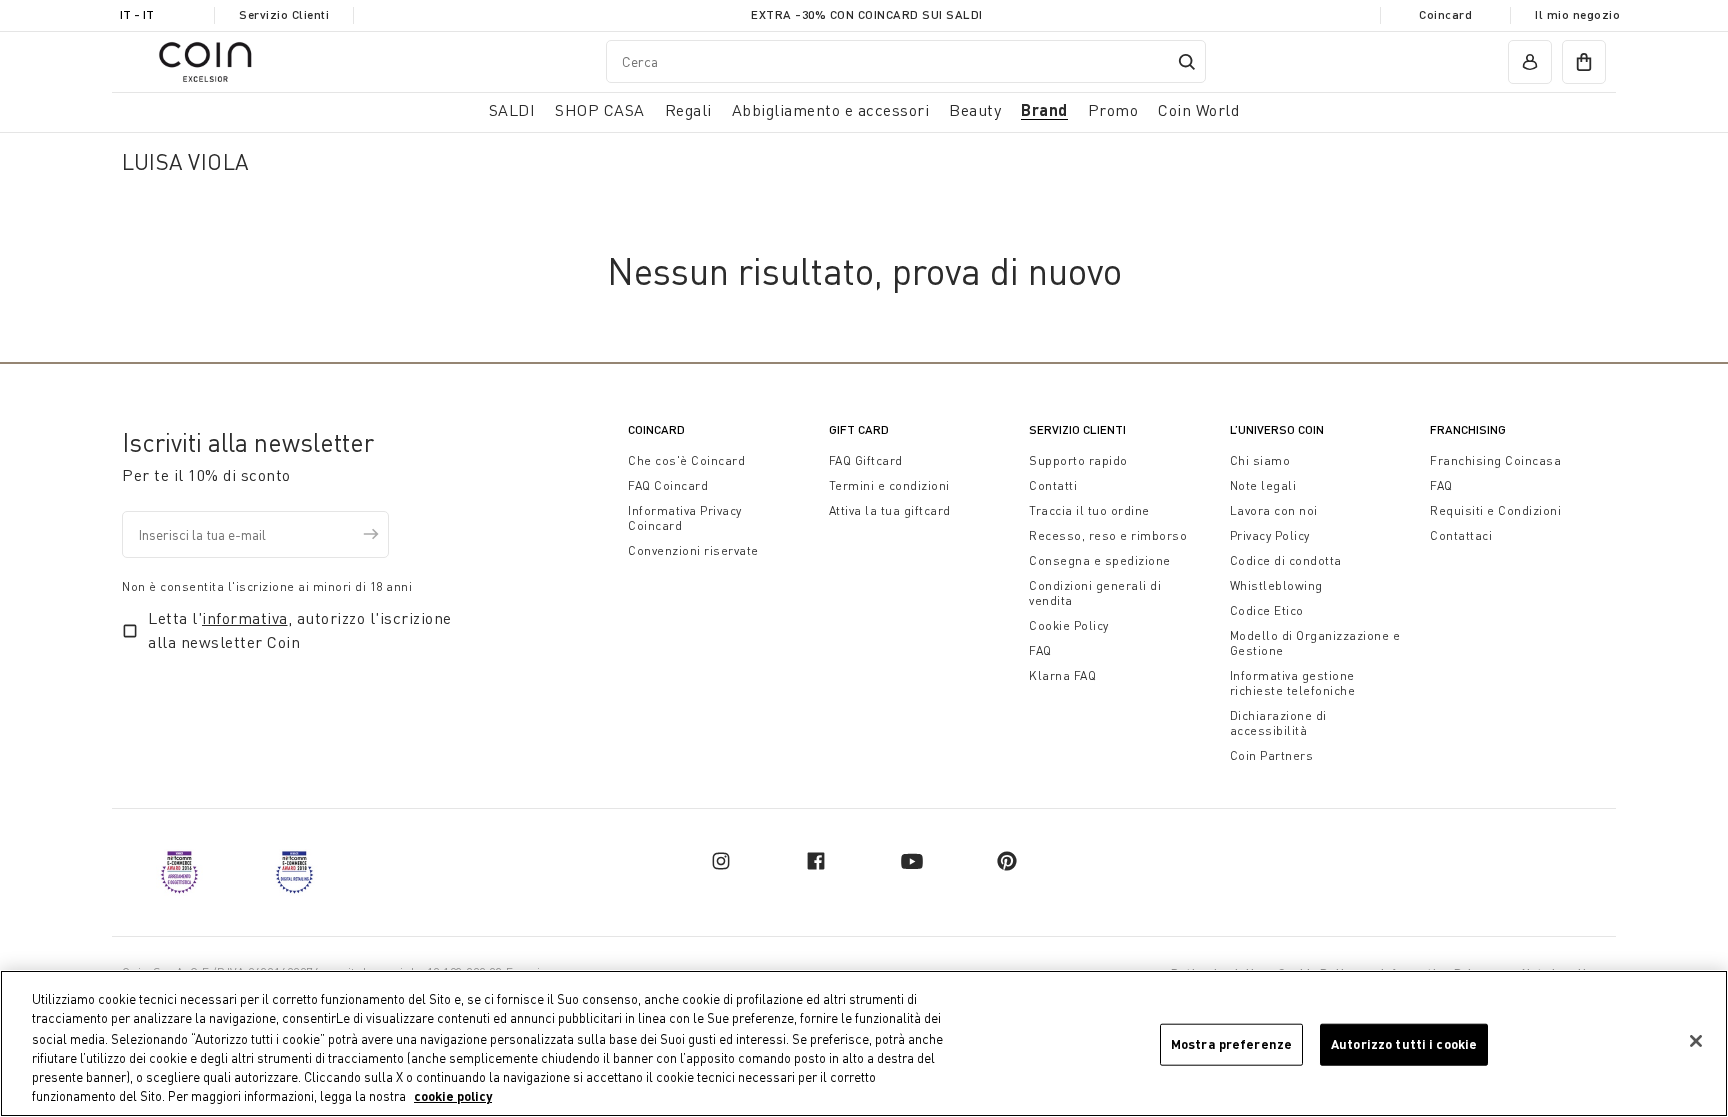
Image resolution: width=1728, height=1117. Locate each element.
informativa (245, 618)
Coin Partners (1272, 755)
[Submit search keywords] (1187, 62)
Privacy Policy (1270, 535)
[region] (864, 1043)
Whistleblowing (1276, 585)
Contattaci (1461, 535)
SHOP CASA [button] (600, 110)
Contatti (1053, 485)
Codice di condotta (1286, 560)
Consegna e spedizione (1100, 560)
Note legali (1263, 485)
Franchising (1468, 429)
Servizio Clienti (284, 14)
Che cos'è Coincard (686, 460)
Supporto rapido (1078, 460)
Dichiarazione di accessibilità (1278, 723)
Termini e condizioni (889, 485)
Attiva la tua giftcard (890, 510)
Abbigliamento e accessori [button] (831, 110)
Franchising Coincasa (1495, 460)
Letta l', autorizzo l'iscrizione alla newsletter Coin (300, 630)
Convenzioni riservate (693, 550)
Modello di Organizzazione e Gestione (1315, 643)
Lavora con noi (1274, 510)
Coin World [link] (1198, 110)
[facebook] (816, 861)
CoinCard (656, 429)
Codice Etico (1267, 610)
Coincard (1445, 14)
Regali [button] (688, 110)
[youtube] (912, 861)
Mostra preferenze (1231, 1044)
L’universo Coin (1277, 429)
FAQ (1040, 650)
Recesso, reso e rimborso (1108, 535)
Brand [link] (1044, 109)
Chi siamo (1260, 460)
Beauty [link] (975, 110)
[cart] (1584, 62)
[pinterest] (1007, 861)
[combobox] (906, 61)
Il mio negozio (1577, 14)
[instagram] (721, 861)
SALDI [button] (512, 110)
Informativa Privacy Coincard (685, 518)
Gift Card (859, 429)
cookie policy (453, 1096)
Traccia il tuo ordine (1089, 510)
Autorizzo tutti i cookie (1404, 1044)
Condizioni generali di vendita (1095, 593)
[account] (1530, 62)
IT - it (137, 14)
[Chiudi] (1696, 1041)
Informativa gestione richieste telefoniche (1293, 683)
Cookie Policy (1069, 625)
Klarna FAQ (1062, 675)
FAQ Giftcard (866, 460)
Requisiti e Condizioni (1495, 510)
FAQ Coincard (668, 485)
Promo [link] (1113, 110)
